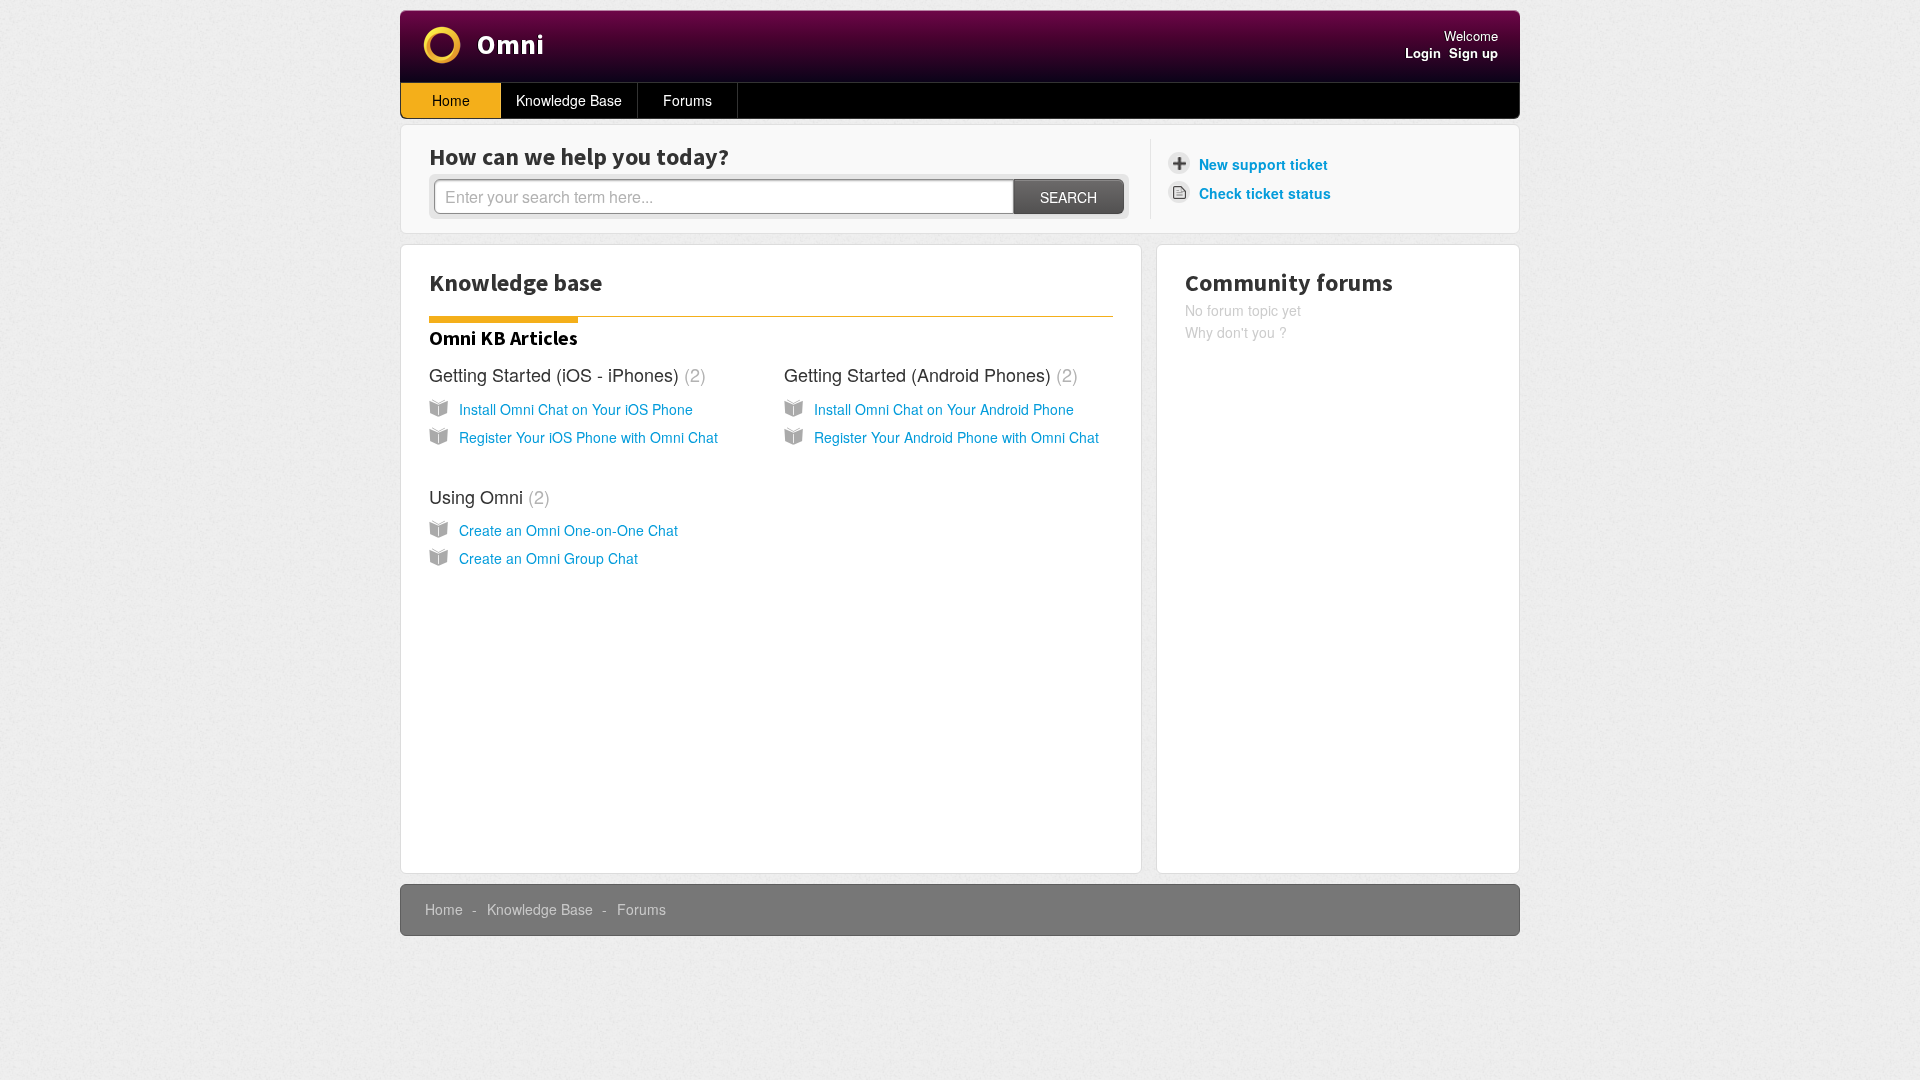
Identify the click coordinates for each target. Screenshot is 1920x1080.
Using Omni (486, 496)
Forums (687, 100)
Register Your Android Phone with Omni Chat (956, 437)
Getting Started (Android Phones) (928, 374)
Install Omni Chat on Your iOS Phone (576, 409)
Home (451, 100)
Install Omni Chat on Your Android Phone (944, 409)
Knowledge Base (569, 100)
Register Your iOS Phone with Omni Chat (588, 437)
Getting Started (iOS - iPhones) (564, 374)
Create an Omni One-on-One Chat (568, 530)
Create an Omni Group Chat (548, 558)
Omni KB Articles (503, 337)
